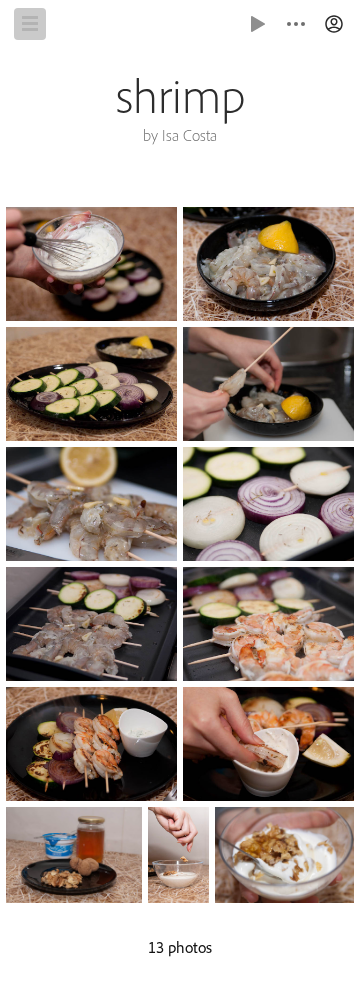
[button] (334, 24)
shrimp (180, 96)
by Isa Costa (180, 135)
